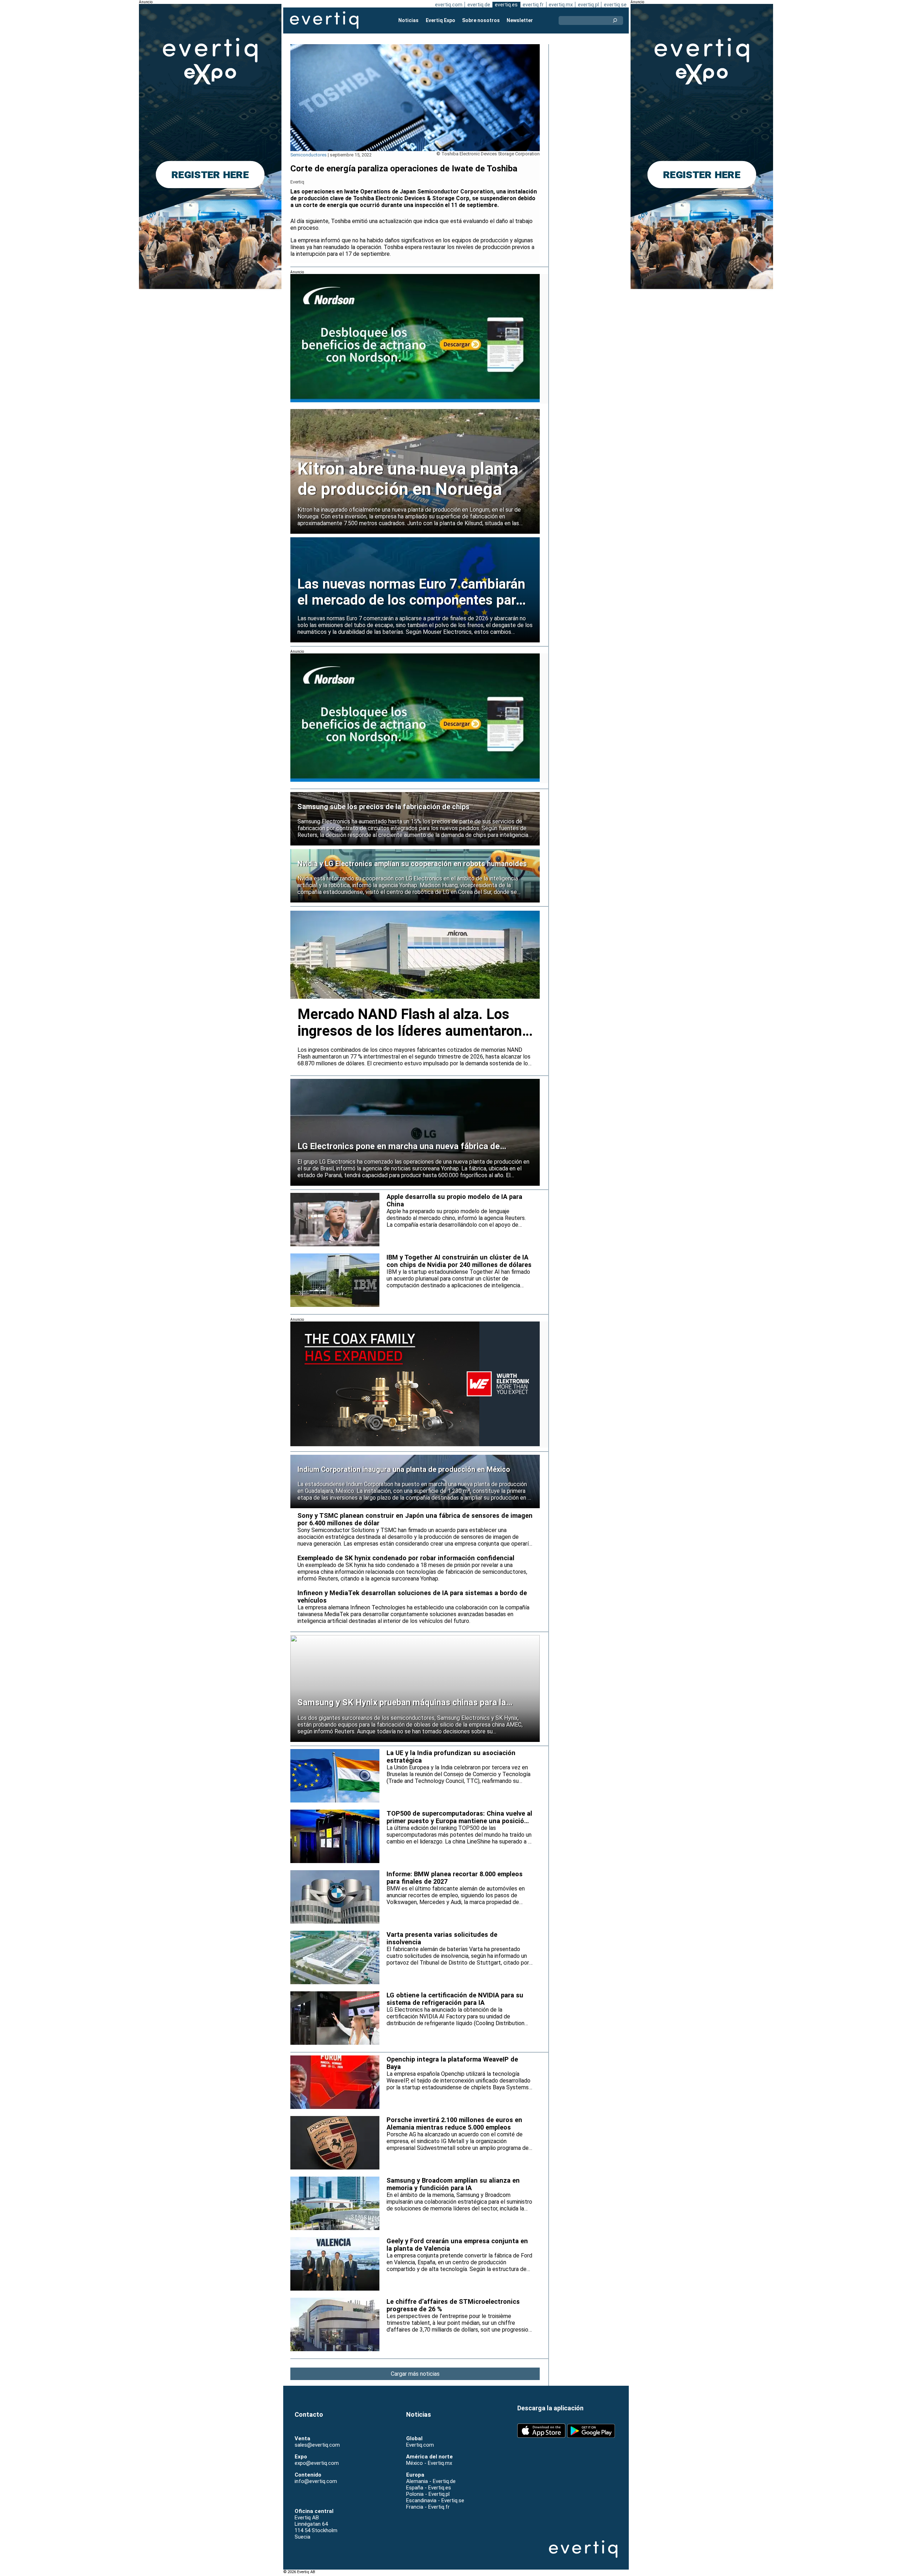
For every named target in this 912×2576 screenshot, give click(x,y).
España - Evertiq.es (429, 2488)
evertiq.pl (588, 5)
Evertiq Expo (441, 20)
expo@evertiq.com (317, 2463)
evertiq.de (479, 5)
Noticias (408, 20)
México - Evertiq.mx (429, 2463)
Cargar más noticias (415, 2374)
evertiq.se (615, 5)
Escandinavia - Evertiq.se (435, 2500)
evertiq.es (506, 5)
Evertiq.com (420, 2445)
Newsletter (520, 20)
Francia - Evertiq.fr (428, 2507)
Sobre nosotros (481, 20)
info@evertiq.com (316, 2481)
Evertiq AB (324, 20)
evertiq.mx (561, 5)
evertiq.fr (533, 5)
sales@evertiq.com (317, 2445)
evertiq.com (449, 5)
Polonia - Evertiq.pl (428, 2494)
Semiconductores (309, 155)
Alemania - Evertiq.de (431, 2481)
